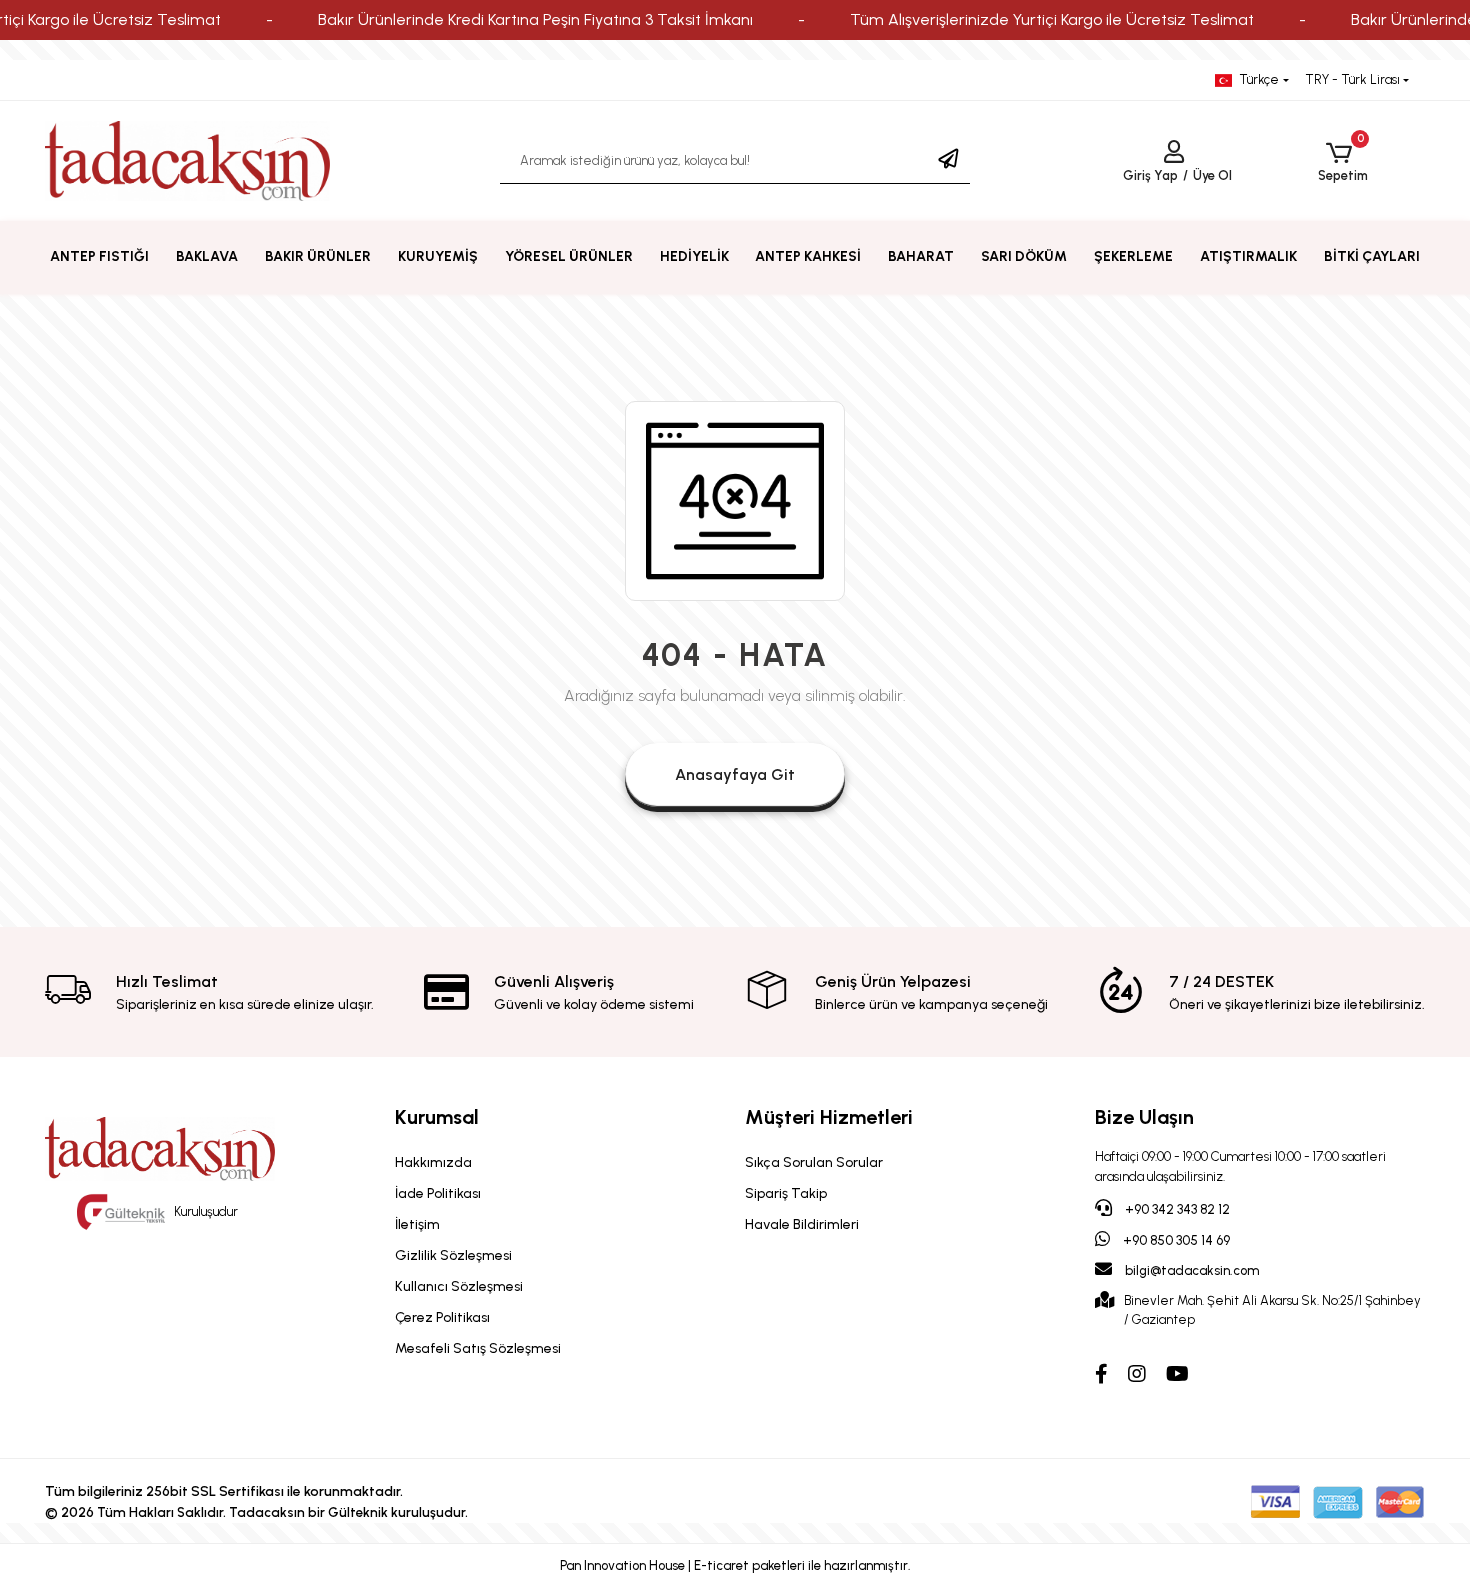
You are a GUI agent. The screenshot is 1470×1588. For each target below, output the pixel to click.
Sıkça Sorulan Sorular (814, 1162)
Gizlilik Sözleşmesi (453, 1255)
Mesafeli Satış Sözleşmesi (478, 1348)
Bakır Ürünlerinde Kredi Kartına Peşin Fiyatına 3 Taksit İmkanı (535, 19)
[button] (1342, 161)
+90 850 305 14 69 (1175, 1240)
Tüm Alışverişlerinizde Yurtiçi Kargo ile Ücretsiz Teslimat (1052, 19)
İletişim (417, 1224)
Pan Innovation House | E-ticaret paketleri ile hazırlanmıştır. (735, 1565)
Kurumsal (437, 1117)
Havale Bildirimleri (802, 1224)
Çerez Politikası (442, 1317)
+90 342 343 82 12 (1176, 1209)
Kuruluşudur (204, 1211)
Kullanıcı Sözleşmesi (459, 1286)
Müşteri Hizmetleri (829, 1117)
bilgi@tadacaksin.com (1192, 1270)
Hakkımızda (433, 1162)
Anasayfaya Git (735, 774)
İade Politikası (438, 1193)
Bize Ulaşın (1144, 1117)
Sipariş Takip (786, 1193)
